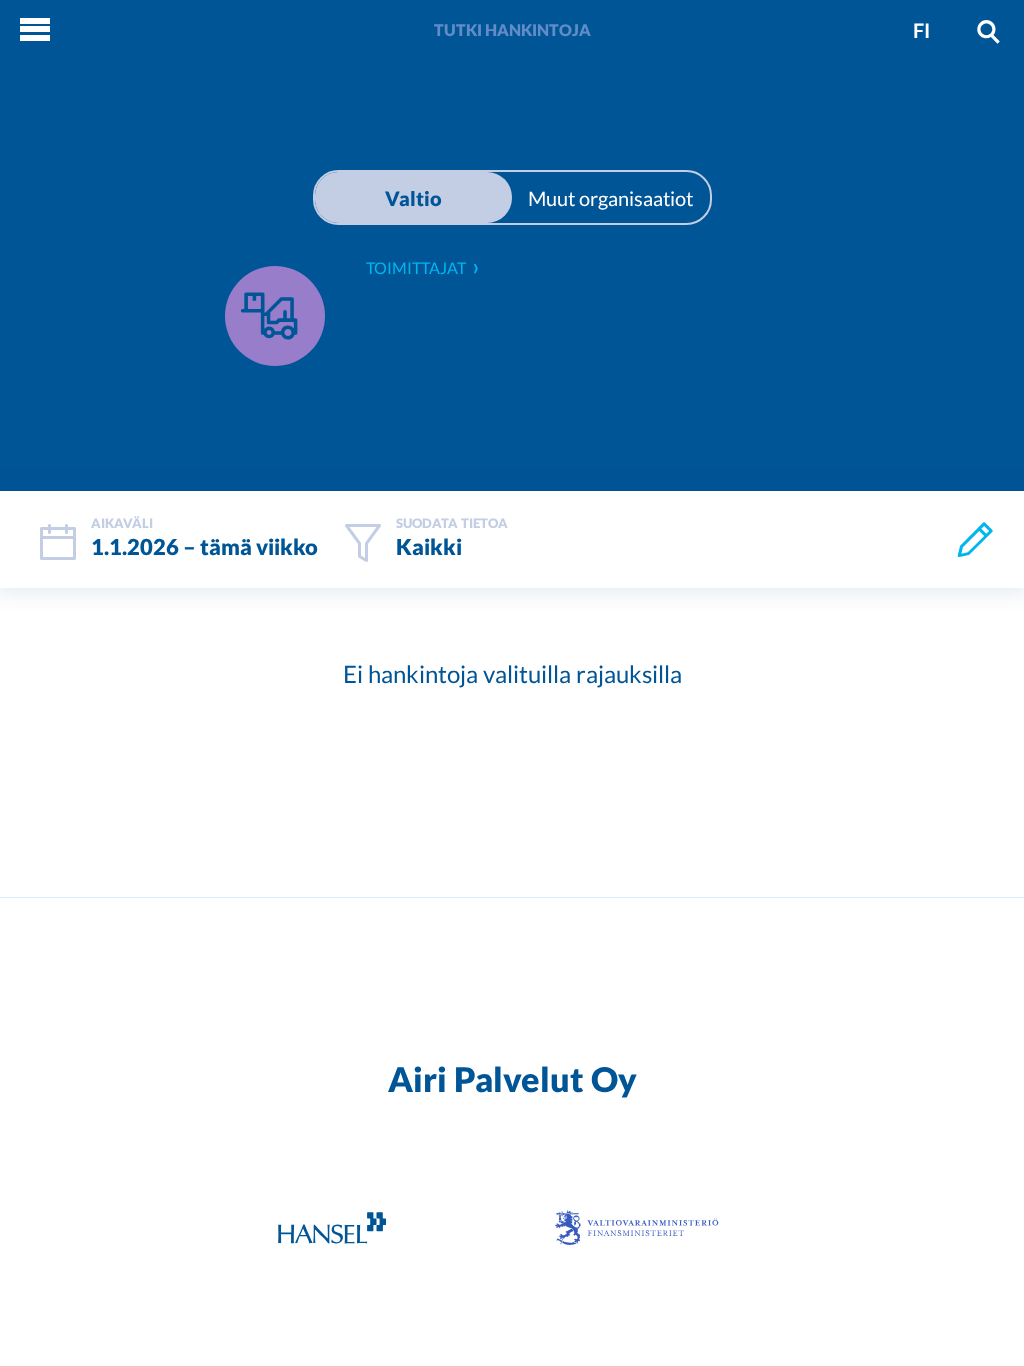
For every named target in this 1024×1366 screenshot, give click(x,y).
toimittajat (416, 267)
